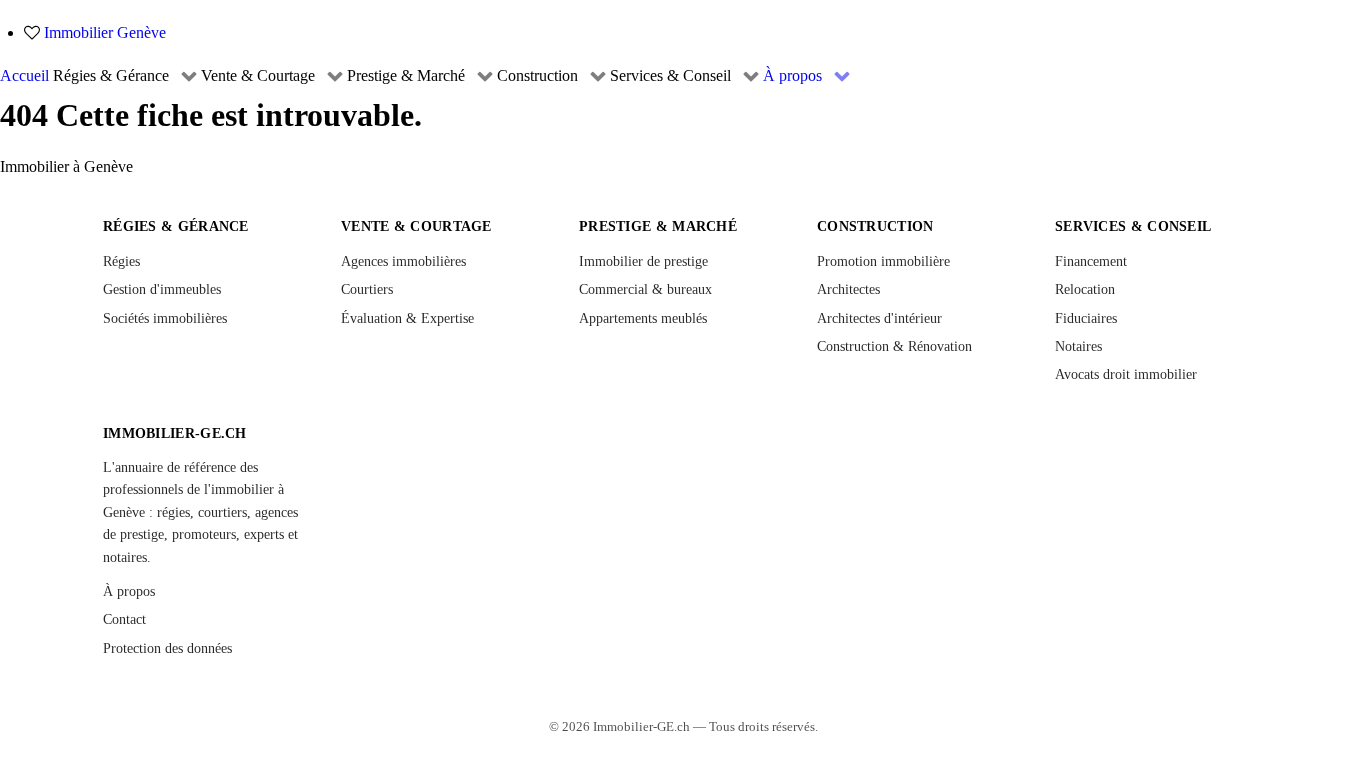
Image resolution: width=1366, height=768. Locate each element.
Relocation (1085, 289)
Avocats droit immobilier (1126, 374)
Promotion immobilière (883, 261)
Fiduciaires (1086, 318)
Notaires (1078, 346)
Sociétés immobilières (165, 318)
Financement (1091, 261)
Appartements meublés (643, 318)
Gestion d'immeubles (162, 289)
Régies (121, 261)
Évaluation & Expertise (407, 318)
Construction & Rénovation (894, 346)
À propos (129, 591)
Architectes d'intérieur (879, 318)
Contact (124, 619)
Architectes (848, 289)
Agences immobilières (403, 261)
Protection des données (167, 648)
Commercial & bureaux (645, 289)
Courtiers (367, 289)
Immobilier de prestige (643, 261)
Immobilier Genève (105, 32)
